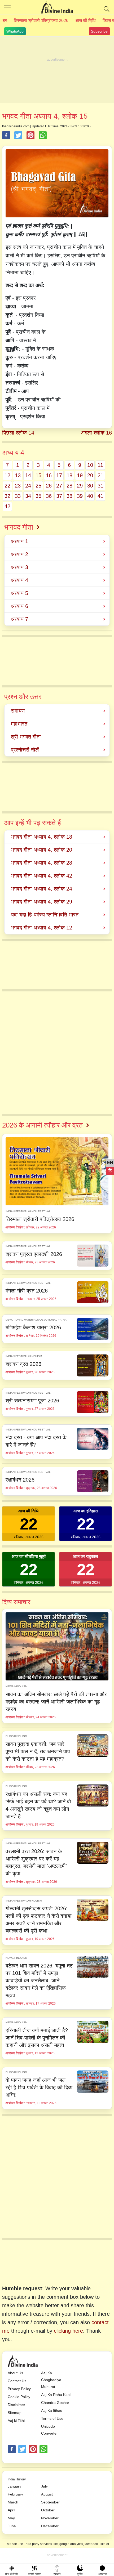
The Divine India (57, 7)
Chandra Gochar (55, 2403)
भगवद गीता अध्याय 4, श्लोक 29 (41, 902)
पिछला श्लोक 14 (18, 433)
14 (28, 475)
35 (38, 496)
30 (90, 486)
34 (28, 496)
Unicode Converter (49, 2430)
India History (17, 2479)
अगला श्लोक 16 (96, 433)
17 (59, 475)
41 (100, 496)
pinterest (33, 2449)
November (50, 2518)
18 (69, 475)
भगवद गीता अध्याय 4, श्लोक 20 (41, 850)
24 (28, 486)
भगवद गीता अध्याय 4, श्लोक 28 (41, 863)
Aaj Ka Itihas (52, 2410)
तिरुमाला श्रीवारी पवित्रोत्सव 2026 (41, 21)
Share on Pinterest (30, 135)
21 (100, 475)
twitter (22, 2449)
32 (7, 496)
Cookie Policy (19, 2397)
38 (69, 496)
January (14, 2486)
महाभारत (19, 724)
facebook (12, 2449)
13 (18, 475)
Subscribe (99, 31)
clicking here (68, 2331)
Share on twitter (18, 135)
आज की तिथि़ (85, 21)
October (48, 2510)
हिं (110, 1171)
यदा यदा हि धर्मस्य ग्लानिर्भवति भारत (45, 915)
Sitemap (15, 2413)
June (12, 2526)
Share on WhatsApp (43, 135)
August (47, 2494)
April (11, 2510)
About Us (15, 2373)
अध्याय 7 (19, 619)
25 (38, 486)
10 (90, 465)
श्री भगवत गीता (26, 737)
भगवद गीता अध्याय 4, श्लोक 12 (41, 928)
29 (80, 486)
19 (80, 475)
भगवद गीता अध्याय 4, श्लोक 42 (41, 876)
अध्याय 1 (19, 541)
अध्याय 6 (19, 606)
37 (59, 496)
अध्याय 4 (19, 580)
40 (90, 496)
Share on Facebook (6, 135)
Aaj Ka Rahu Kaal (56, 2395)
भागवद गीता (19, 527)
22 (7, 486)
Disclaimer (16, 2405)
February (15, 2494)
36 (49, 496)
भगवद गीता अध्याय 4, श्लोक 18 (41, 837)
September (50, 2502)
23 (18, 486)
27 (59, 486)
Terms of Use (52, 2418)
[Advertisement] (57, 70)
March (13, 2502)
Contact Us (17, 2381)
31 (100, 486)
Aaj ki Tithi (16, 2421)
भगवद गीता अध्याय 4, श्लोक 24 (41, 889)
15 (38, 475)
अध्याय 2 (19, 554)
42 (7, 506)
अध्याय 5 (19, 593)
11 (100, 465)
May (11, 2518)
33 (18, 496)
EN (110, 1163)
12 (7, 475)
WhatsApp (15, 31)
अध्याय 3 (19, 567)
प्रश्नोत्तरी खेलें (25, 750)
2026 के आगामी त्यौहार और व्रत (42, 1125)
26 (49, 486)
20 (90, 475)
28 (69, 486)
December (50, 2526)
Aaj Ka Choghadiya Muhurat (51, 2380)
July (44, 2486)
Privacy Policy (19, 2389)
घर (5, 21)
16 (49, 475)
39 (80, 496)
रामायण (18, 711)
